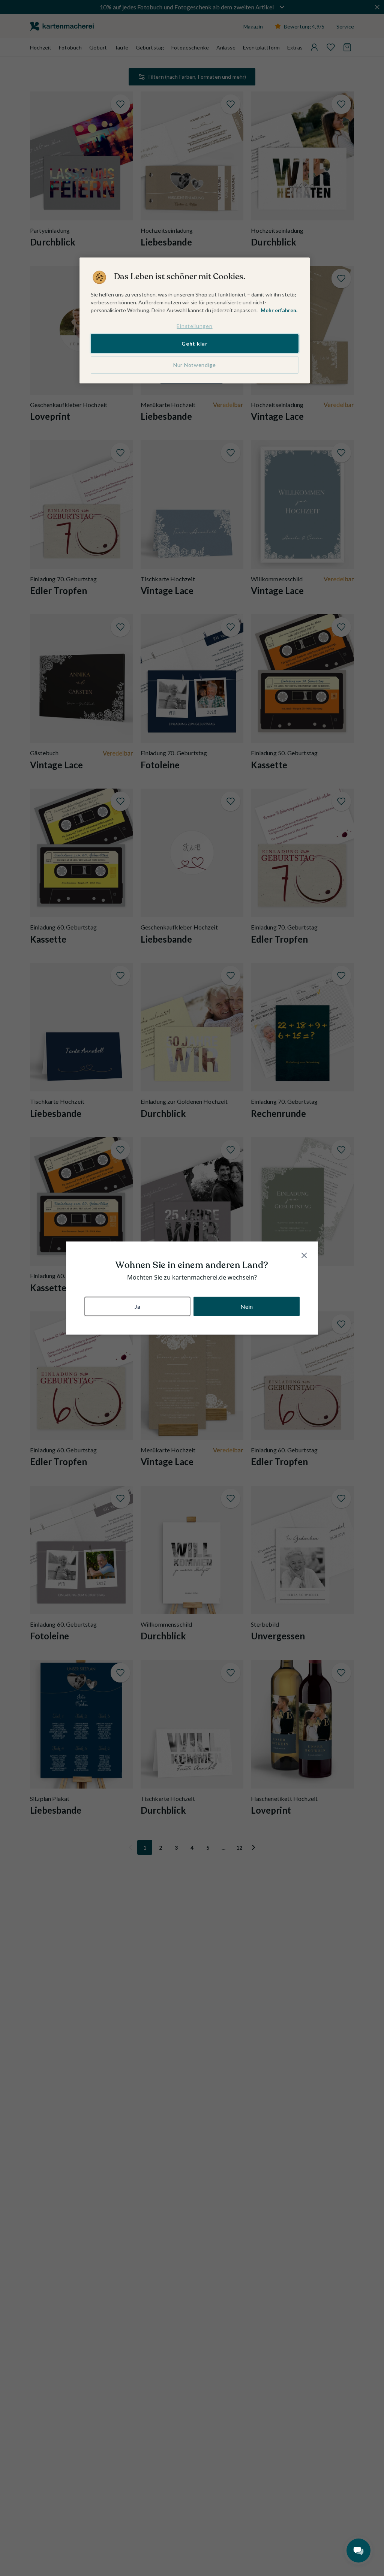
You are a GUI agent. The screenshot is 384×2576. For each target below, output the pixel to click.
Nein (247, 1306)
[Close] (304, 1255)
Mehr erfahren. (279, 310)
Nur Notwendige (195, 365)
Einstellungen (194, 326)
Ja (137, 1306)
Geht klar (194, 344)
